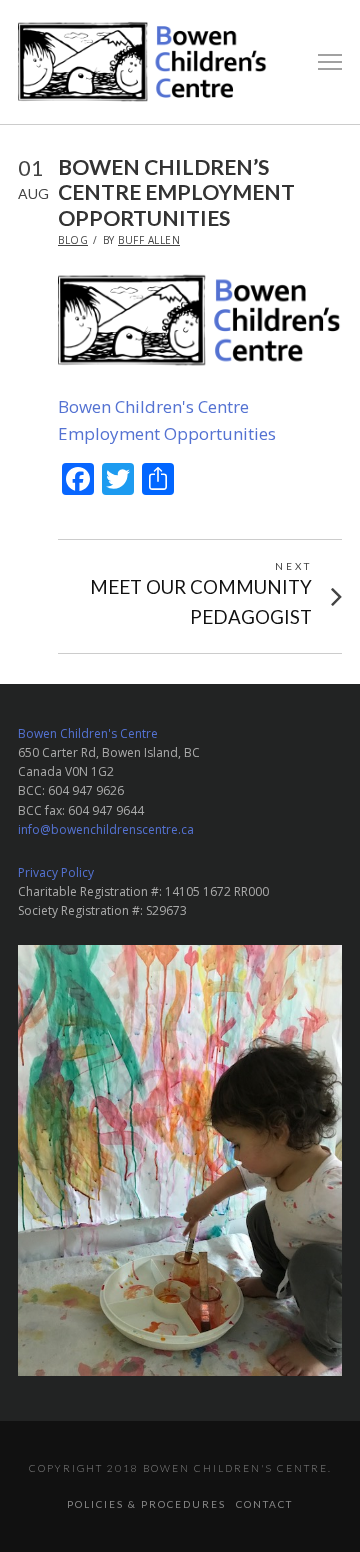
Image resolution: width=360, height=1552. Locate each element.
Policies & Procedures (146, 1504)
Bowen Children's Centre (88, 733)
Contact (264, 1504)
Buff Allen (149, 240)
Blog (73, 240)
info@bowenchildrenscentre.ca (106, 829)
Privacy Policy (56, 872)
